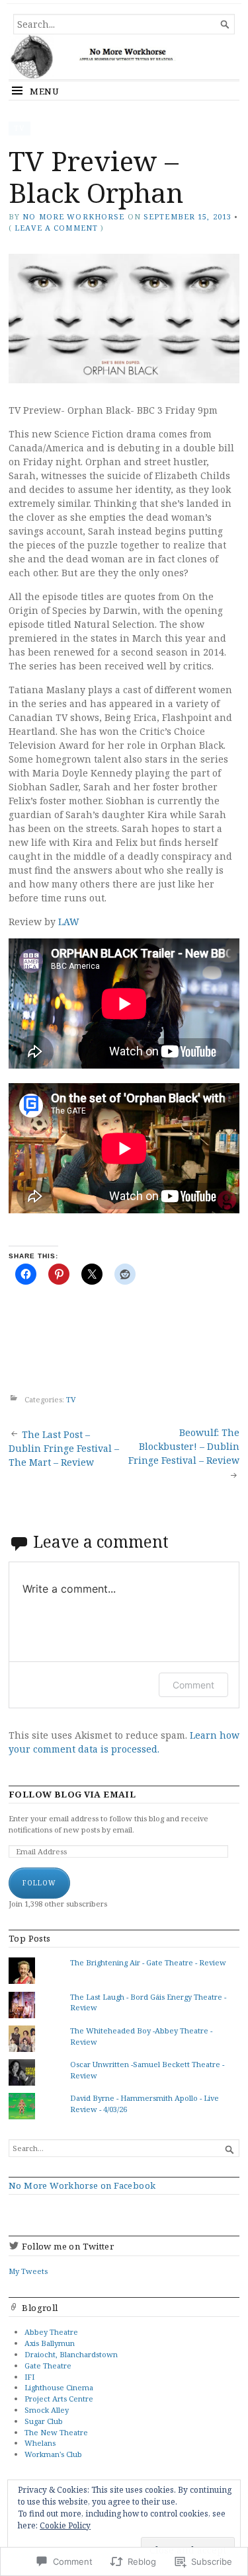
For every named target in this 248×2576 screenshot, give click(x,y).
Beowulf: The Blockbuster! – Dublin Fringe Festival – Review (184, 1446)
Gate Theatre (48, 2366)
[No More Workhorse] (124, 57)
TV (20, 128)
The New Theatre (56, 2432)
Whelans (40, 2443)
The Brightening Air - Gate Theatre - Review (148, 1962)
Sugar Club (44, 2421)
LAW (69, 922)
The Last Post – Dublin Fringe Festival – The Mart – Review (64, 1448)
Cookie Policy (65, 2525)
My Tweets (28, 2271)
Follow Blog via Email (72, 1795)
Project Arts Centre (59, 2399)
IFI (29, 2377)
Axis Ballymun (50, 2343)
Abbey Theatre (51, 2332)
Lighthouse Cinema (59, 2387)
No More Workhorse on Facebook (82, 2185)
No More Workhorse (73, 216)
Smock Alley (47, 2410)
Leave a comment (56, 228)
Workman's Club (53, 2454)
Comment (193, 1685)
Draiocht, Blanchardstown (71, 2354)
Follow (39, 1883)
